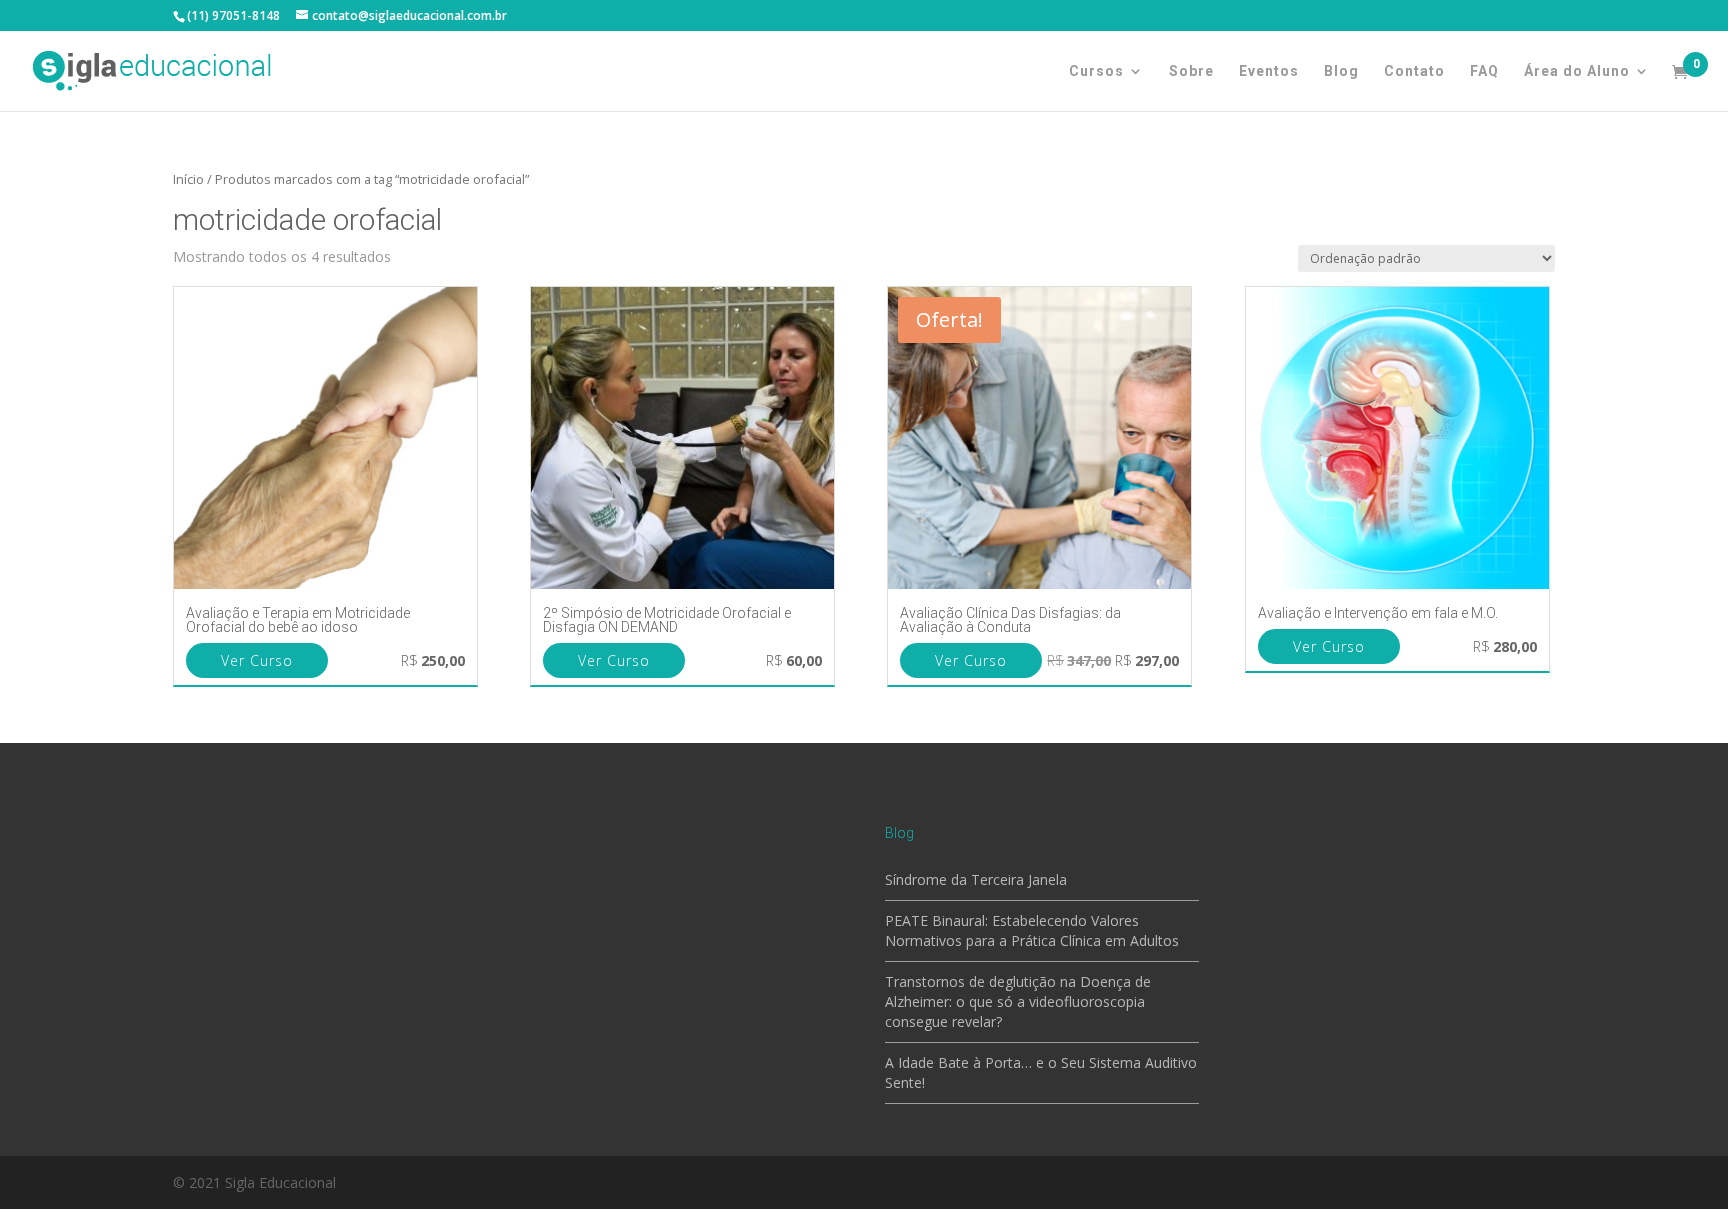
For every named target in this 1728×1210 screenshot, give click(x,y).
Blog (1341, 71)
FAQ (1484, 71)
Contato (1414, 71)
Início (188, 179)
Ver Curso (257, 660)
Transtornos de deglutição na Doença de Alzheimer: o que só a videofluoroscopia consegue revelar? (1018, 1001)
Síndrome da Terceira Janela (976, 879)
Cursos (1096, 71)
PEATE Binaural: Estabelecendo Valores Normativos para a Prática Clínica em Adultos (1032, 930)
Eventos (1269, 71)
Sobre (1191, 71)
